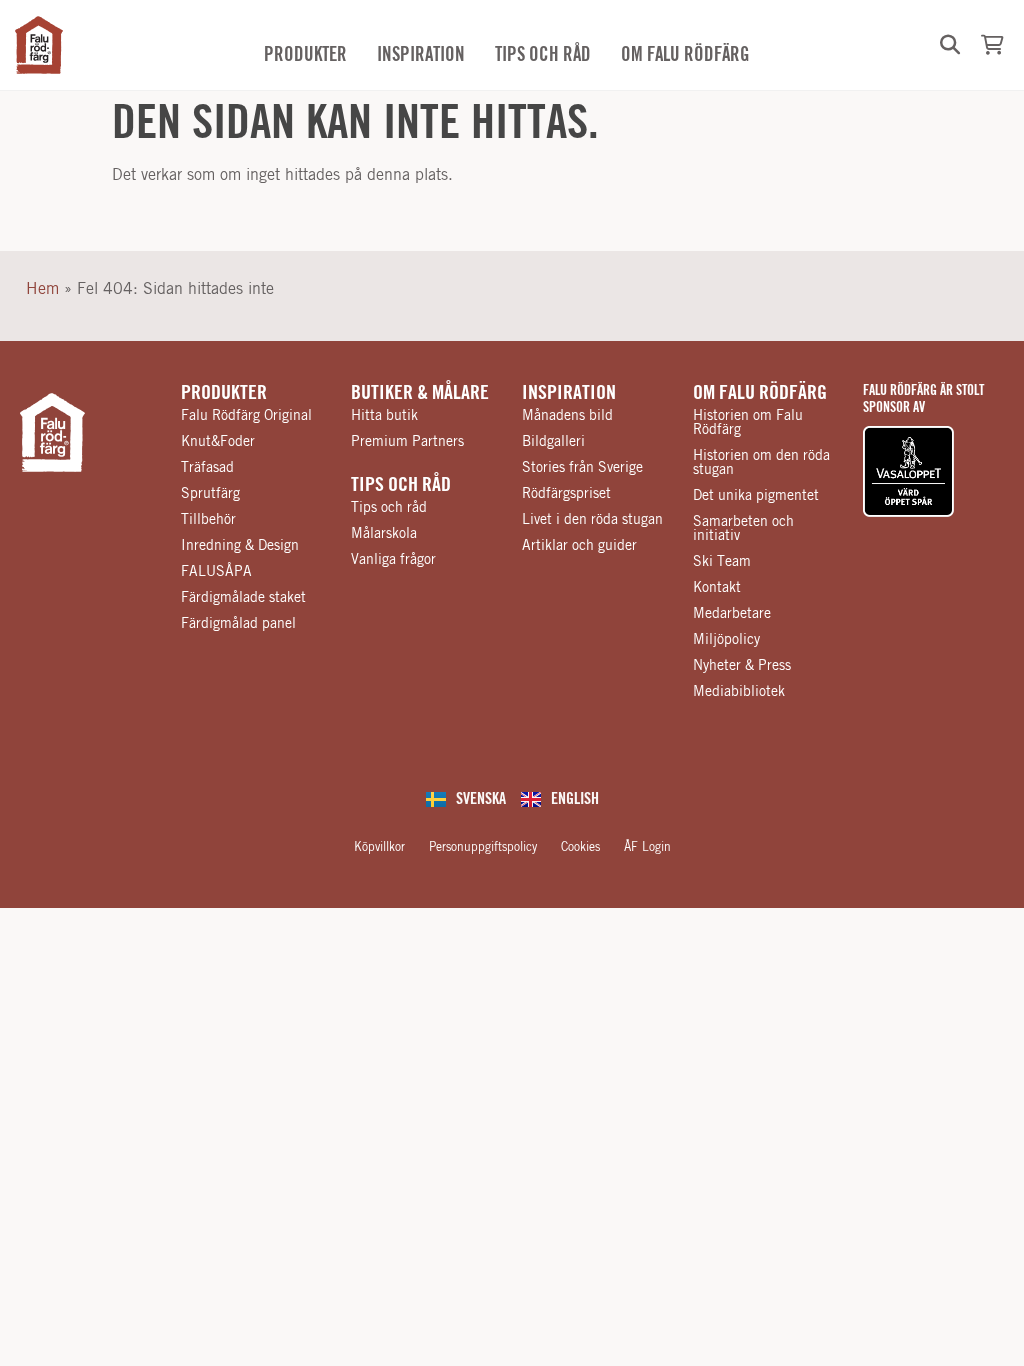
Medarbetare (732, 614)
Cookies (580, 847)
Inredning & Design (240, 546)
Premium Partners (407, 442)
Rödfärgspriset (566, 494)
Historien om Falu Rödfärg (748, 423)
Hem (42, 289)
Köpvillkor (379, 847)
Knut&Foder (218, 442)
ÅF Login (647, 847)
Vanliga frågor (393, 560)
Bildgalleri (553, 442)
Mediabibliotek (739, 692)
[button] (950, 45)
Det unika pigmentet (756, 496)
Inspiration (569, 393)
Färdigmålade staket (243, 598)
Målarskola (384, 534)
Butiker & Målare (420, 393)
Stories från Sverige (582, 468)
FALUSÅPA (216, 572)
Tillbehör (208, 520)
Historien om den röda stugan (761, 463)
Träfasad (207, 468)
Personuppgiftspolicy (483, 847)
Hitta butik (384, 416)
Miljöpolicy (726, 640)
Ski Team (722, 562)
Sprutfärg (210, 494)
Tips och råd (401, 485)
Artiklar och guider (579, 546)
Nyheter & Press (742, 666)
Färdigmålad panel (238, 624)
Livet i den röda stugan (592, 520)
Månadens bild (567, 416)
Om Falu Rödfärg (760, 393)
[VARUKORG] (992, 45)
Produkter (224, 393)
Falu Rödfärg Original (246, 416)
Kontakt (717, 588)
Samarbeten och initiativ (743, 529)
